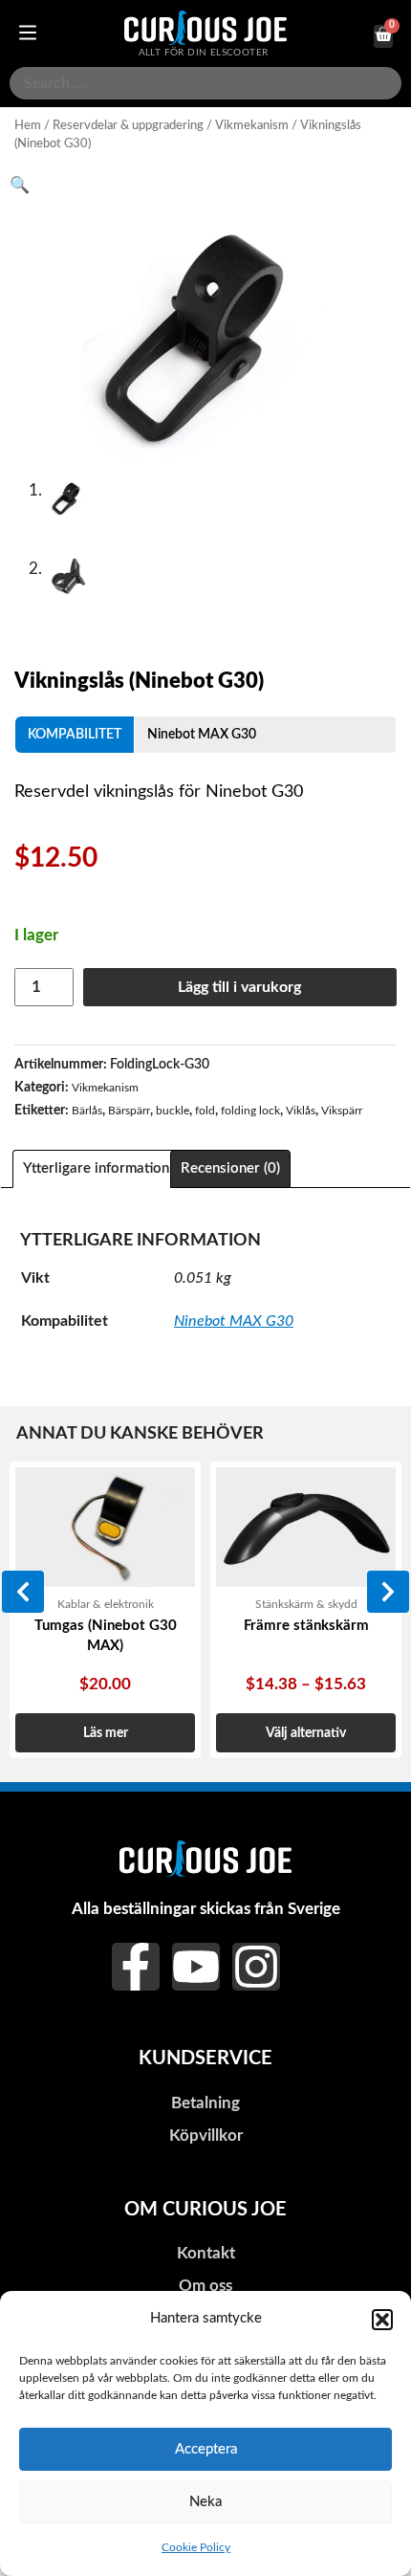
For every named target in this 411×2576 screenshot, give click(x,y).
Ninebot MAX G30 (202, 734)
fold (205, 1111)
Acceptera (206, 2449)
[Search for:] (205, 83)
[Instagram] (256, 1967)
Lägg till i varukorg (239, 987)
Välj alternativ (306, 1733)
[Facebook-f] (136, 1967)
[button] (382, 2320)
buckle (173, 1111)
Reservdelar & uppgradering (128, 125)
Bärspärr (129, 1111)
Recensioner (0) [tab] (230, 1168)
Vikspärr (342, 1111)
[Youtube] (196, 1967)
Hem (28, 125)
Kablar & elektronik (106, 1604)
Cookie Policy (196, 2547)
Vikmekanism (252, 125)
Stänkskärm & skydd (306, 1604)
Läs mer (106, 1733)
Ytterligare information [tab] (96, 1168)
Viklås (301, 1111)
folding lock (250, 1111)
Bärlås (87, 1111)
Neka (205, 2502)
